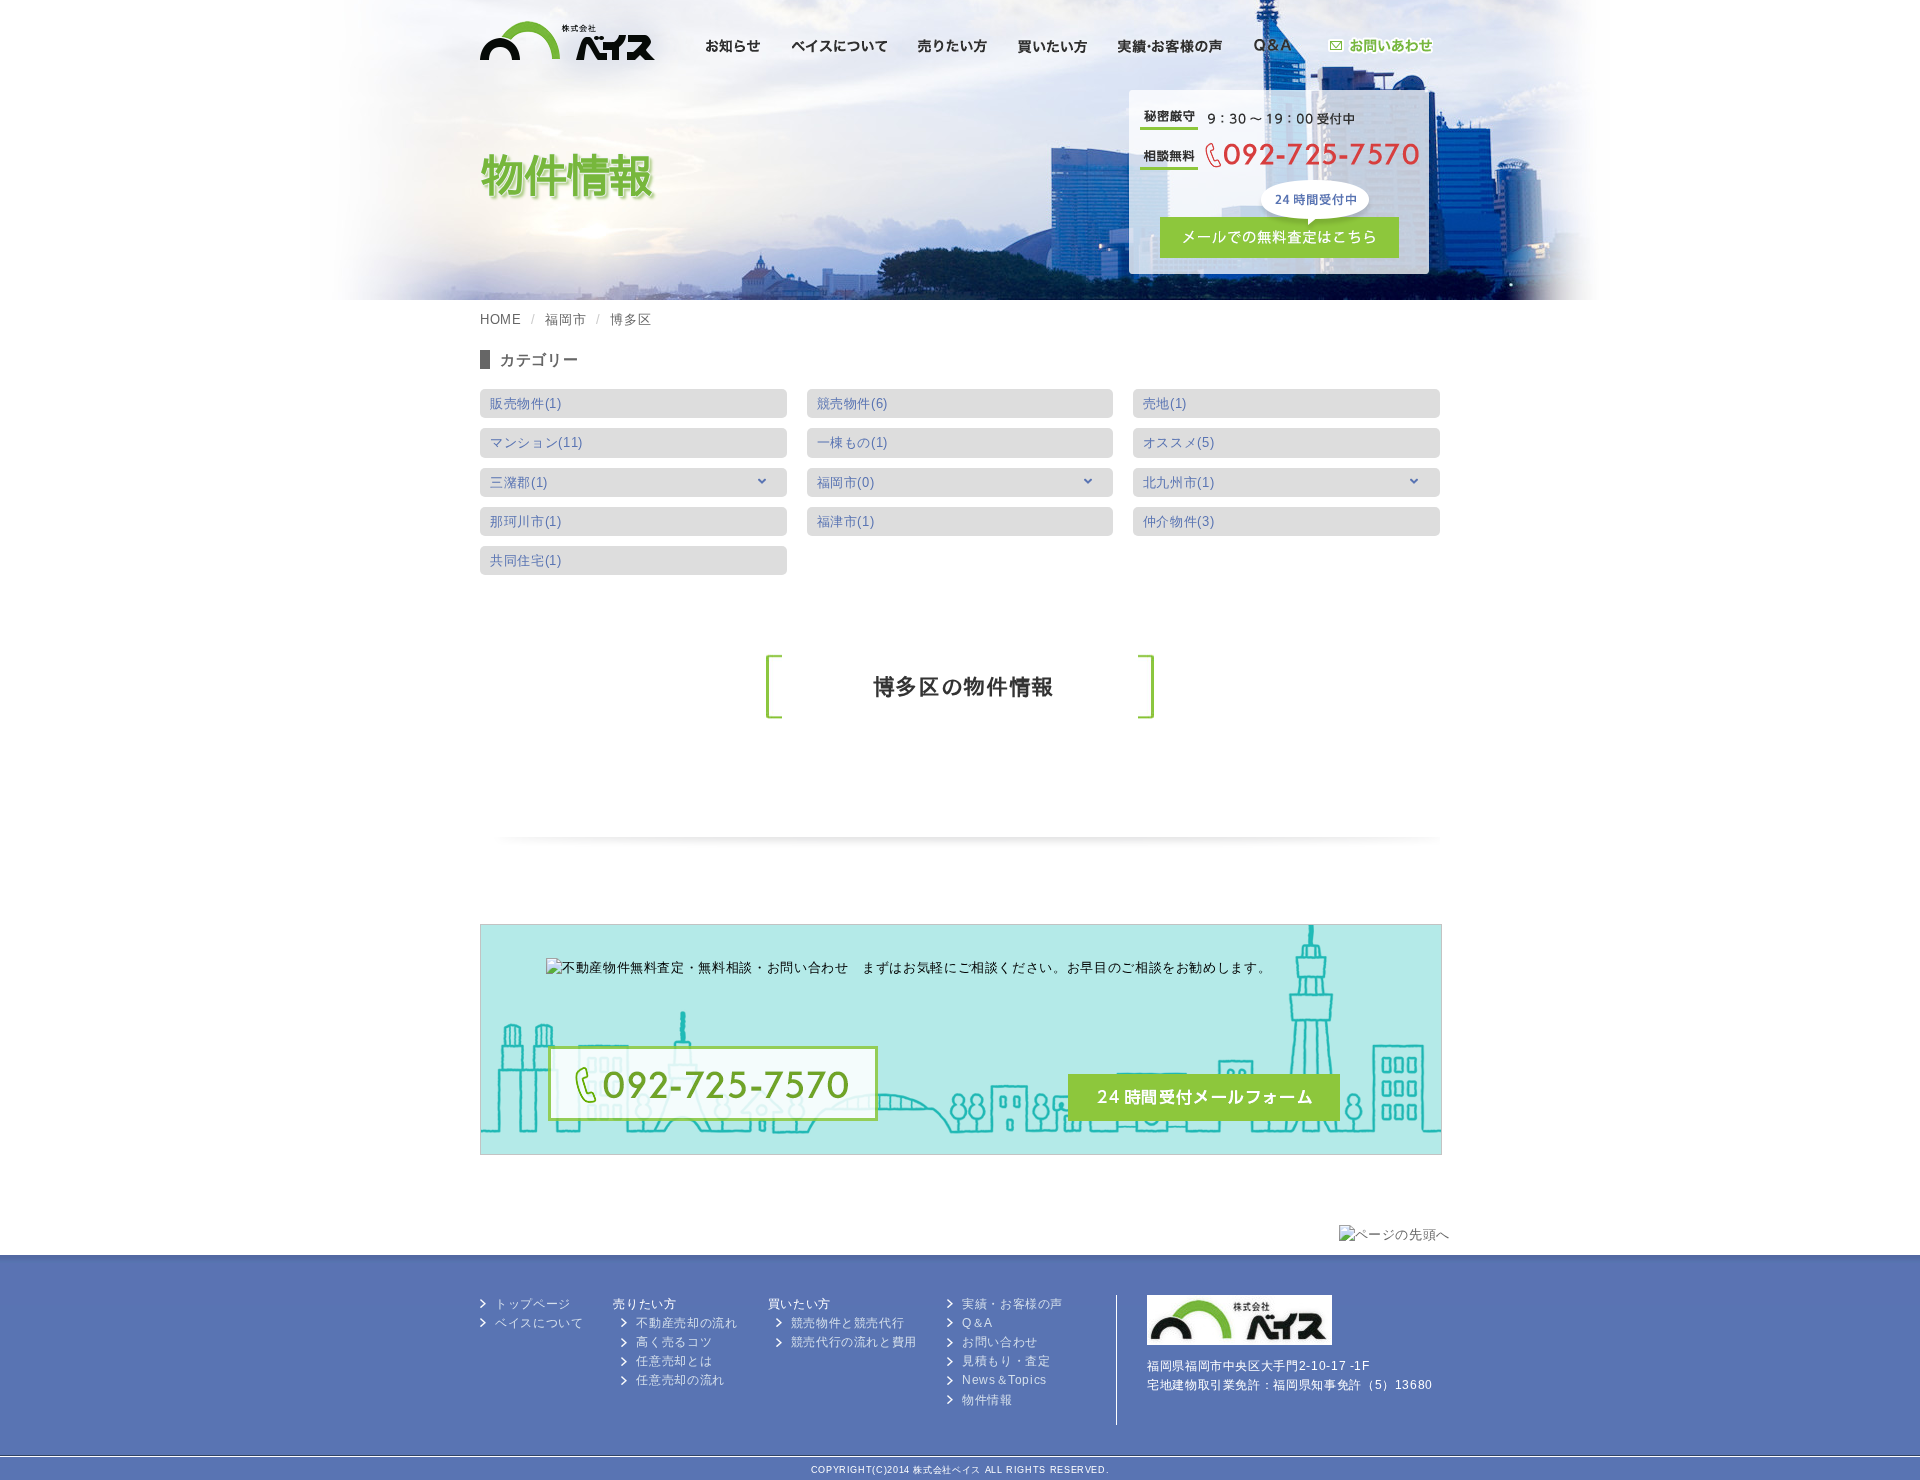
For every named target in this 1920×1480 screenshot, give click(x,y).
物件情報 (987, 1400)
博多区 (630, 319)
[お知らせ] (733, 48)
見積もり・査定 (1006, 1361)
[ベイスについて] (839, 48)
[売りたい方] (952, 48)
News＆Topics (1004, 1380)
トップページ (533, 1304)
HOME (501, 319)
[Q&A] (1272, 48)
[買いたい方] (1052, 48)
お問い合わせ (1000, 1342)
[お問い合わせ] (1380, 48)
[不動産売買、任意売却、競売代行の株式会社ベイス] (588, 96)
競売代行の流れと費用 (854, 1342)
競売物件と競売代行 (848, 1323)
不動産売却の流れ (686, 1323)
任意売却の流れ (680, 1380)
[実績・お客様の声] (1169, 48)
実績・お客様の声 (1012, 1304)
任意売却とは (674, 1361)
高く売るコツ (674, 1342)
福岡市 (565, 319)
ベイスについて (539, 1323)
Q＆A (977, 1323)
